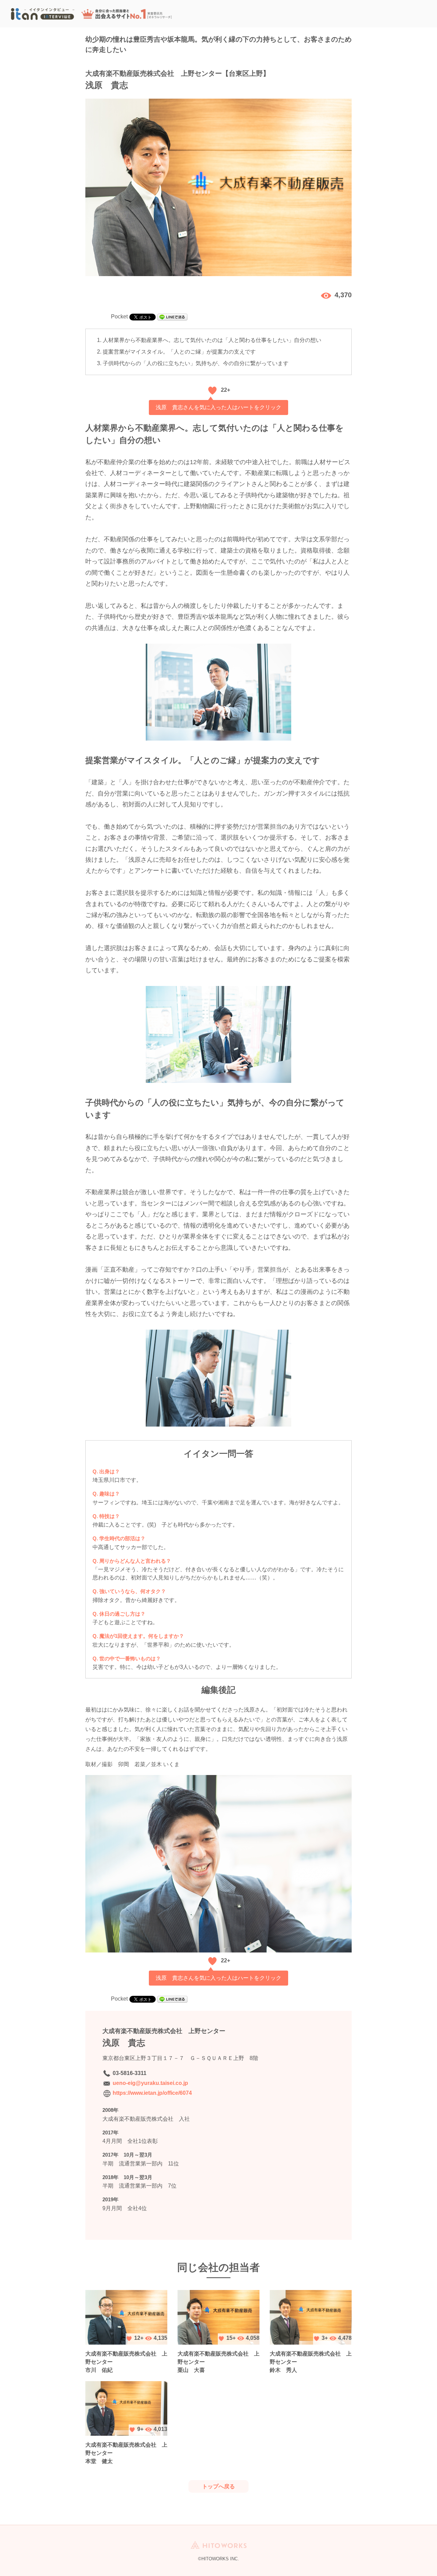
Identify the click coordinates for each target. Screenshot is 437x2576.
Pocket (119, 317)
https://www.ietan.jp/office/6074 (152, 2093)
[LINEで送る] (172, 317)
